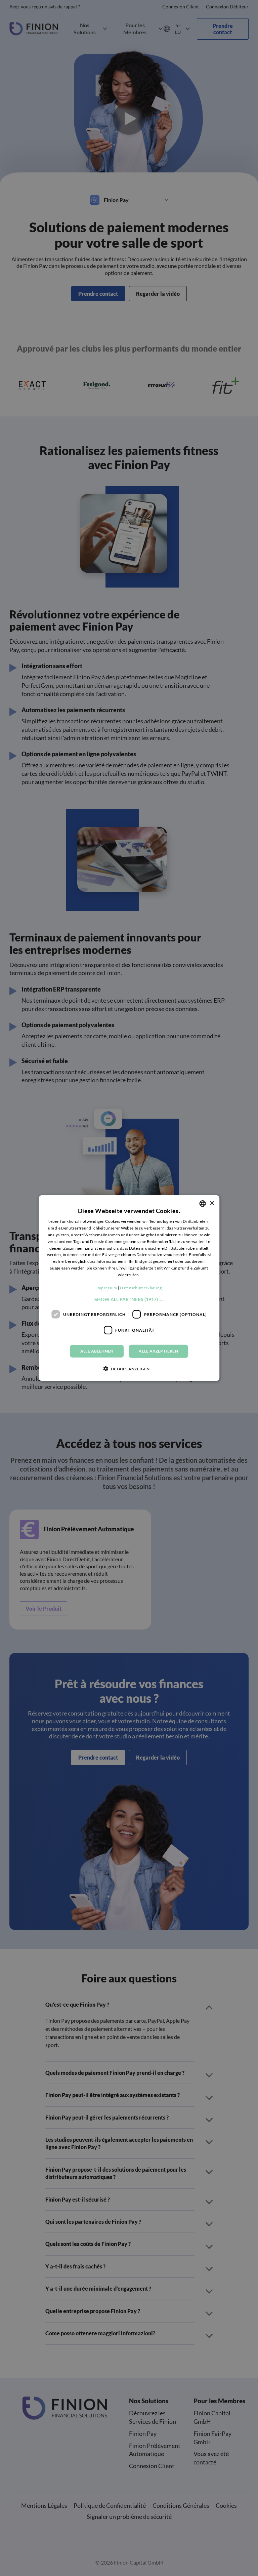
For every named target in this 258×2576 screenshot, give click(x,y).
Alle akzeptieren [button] (158, 1351)
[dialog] (129, 1288)
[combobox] (203, 1204)
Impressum (107, 1288)
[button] (129, 1299)
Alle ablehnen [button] (97, 1351)
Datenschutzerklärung (141, 1288)
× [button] (212, 1203)
